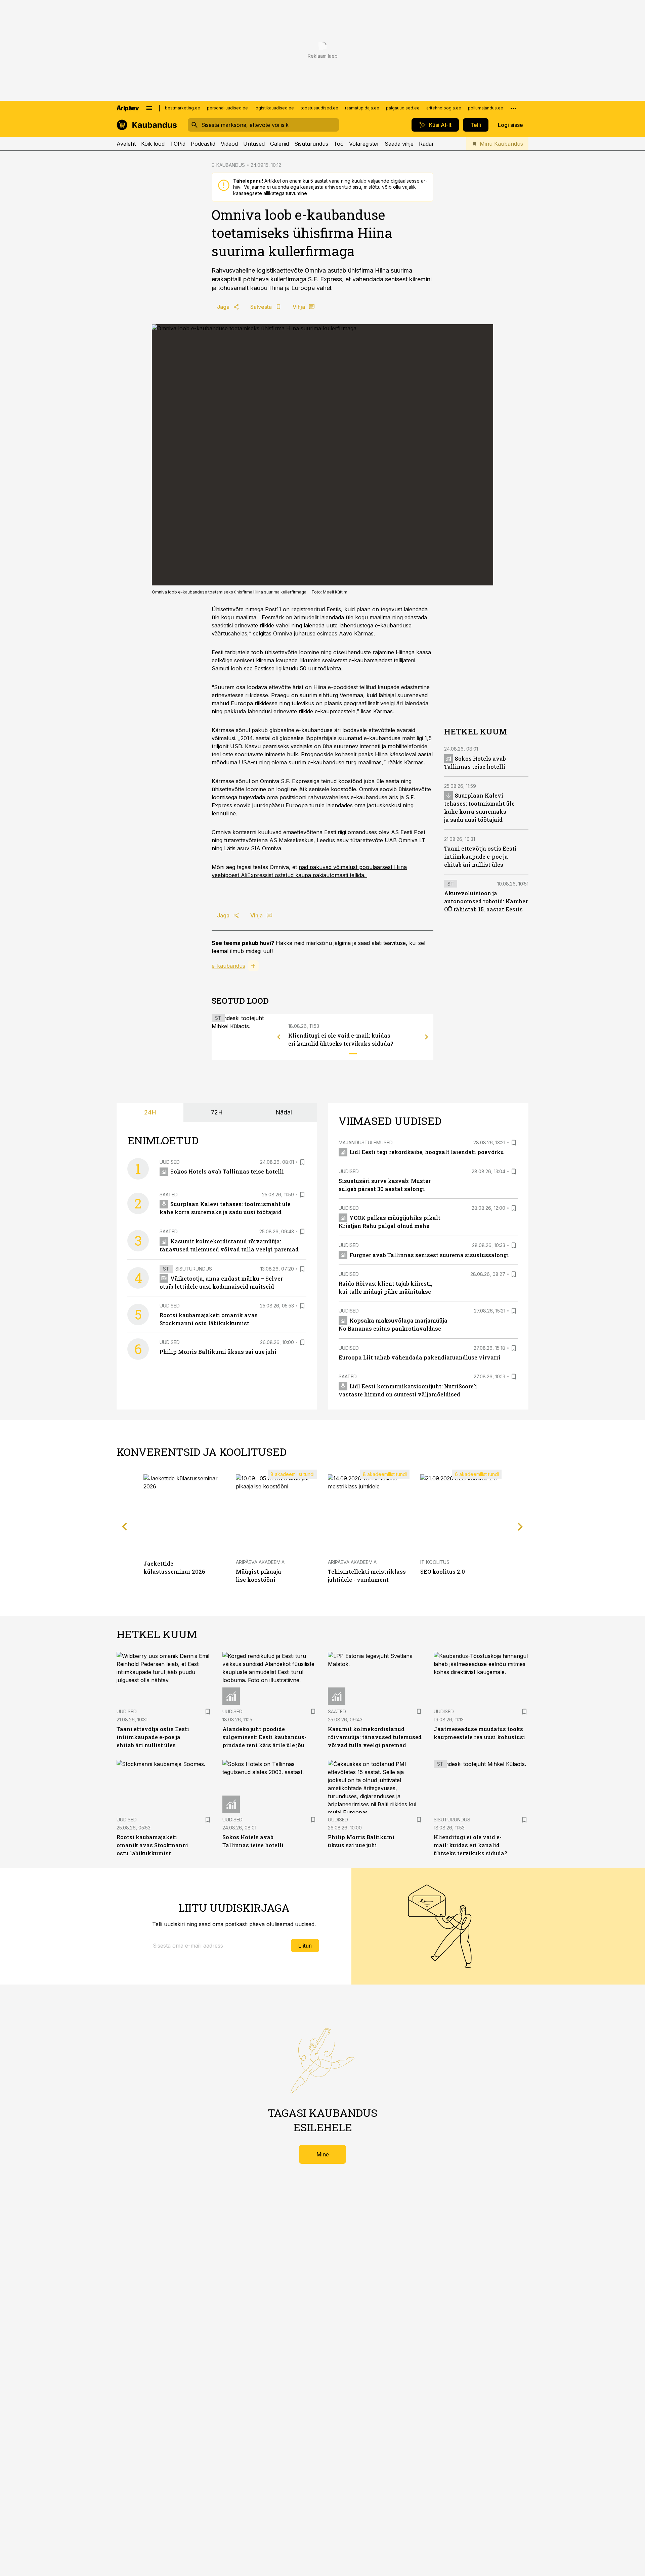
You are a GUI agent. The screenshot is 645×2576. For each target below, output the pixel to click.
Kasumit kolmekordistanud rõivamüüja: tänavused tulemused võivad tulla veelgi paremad (375, 1737)
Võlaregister (364, 144)
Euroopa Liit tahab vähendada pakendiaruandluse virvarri (420, 1357)
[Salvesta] (302, 1162)
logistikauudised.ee (274, 108)
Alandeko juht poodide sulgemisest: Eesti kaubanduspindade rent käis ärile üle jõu (264, 1737)
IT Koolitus (435, 1562)
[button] (219, 1946)
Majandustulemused (366, 1142)
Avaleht (126, 144)
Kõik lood (153, 144)
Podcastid (203, 144)
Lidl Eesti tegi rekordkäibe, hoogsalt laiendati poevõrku (427, 1152)
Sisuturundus (311, 144)
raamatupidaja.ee (362, 108)
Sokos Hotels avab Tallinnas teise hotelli (227, 1171)
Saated (169, 1195)
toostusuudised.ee (319, 108)
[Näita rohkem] (513, 108)
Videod (229, 144)
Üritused (254, 144)
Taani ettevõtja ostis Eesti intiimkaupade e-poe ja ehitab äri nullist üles (480, 856)
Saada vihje (399, 144)
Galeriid (279, 144)
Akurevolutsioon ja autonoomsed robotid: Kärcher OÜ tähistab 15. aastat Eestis (486, 901)
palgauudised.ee (403, 108)
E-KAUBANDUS (228, 165)
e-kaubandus (228, 966)
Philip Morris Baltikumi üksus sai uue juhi (218, 1352)
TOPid (178, 144)
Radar (426, 144)
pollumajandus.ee (486, 108)
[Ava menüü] (149, 108)
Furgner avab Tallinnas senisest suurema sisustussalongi (429, 1255)
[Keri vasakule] (279, 1037)
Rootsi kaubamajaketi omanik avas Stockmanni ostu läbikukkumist (152, 1845)
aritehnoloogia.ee (444, 108)
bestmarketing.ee (183, 108)
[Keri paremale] (427, 1037)
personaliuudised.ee (227, 108)
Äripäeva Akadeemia (260, 1562)
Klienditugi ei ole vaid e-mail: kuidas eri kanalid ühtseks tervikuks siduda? (470, 1845)
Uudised (170, 1162)
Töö (339, 144)
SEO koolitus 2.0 (443, 1571)
